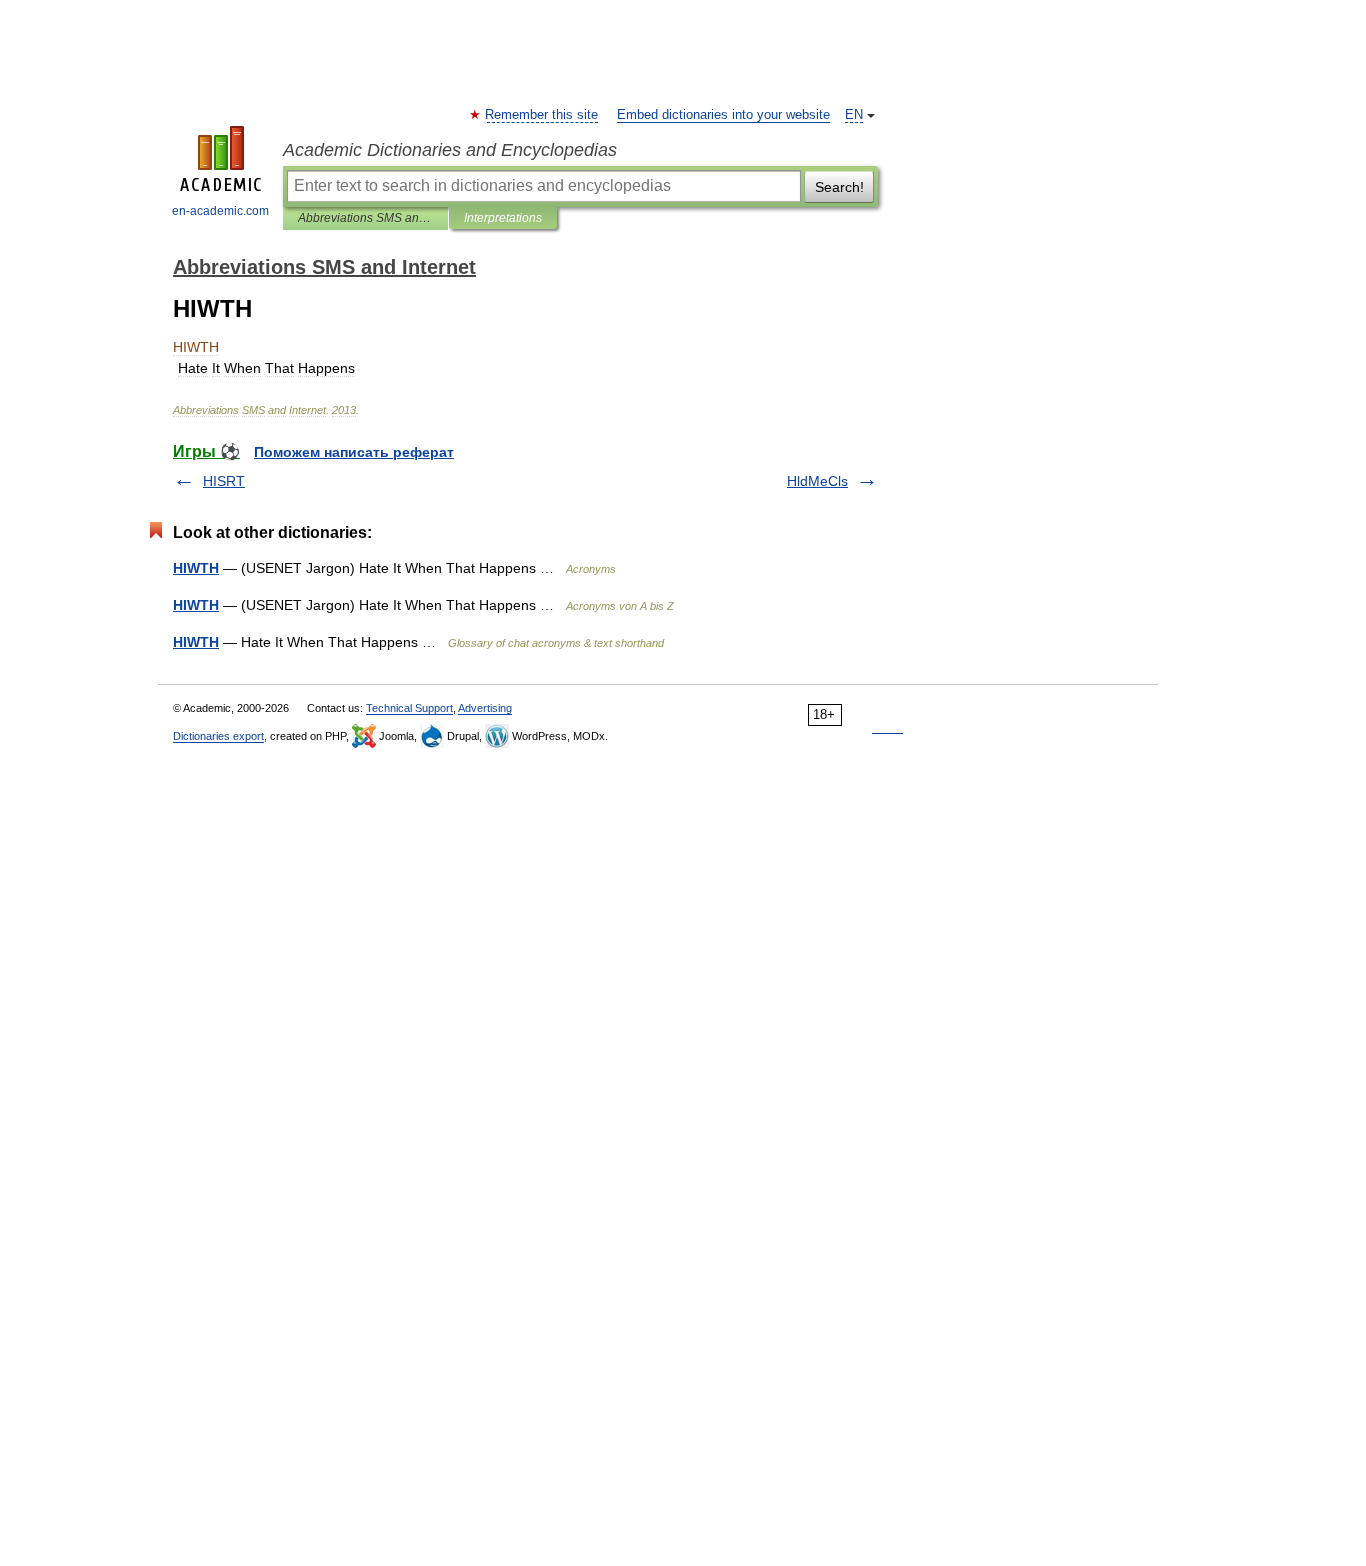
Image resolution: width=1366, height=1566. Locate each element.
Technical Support (409, 708)
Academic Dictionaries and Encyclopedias (450, 150)
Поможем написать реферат (354, 452)
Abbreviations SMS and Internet (365, 218)
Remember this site (542, 115)
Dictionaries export (218, 736)
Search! (839, 187)
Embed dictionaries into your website (723, 115)
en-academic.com (220, 211)
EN (854, 115)
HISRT (224, 481)
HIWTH (196, 568)
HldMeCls (817, 481)
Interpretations (503, 218)
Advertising (485, 708)
